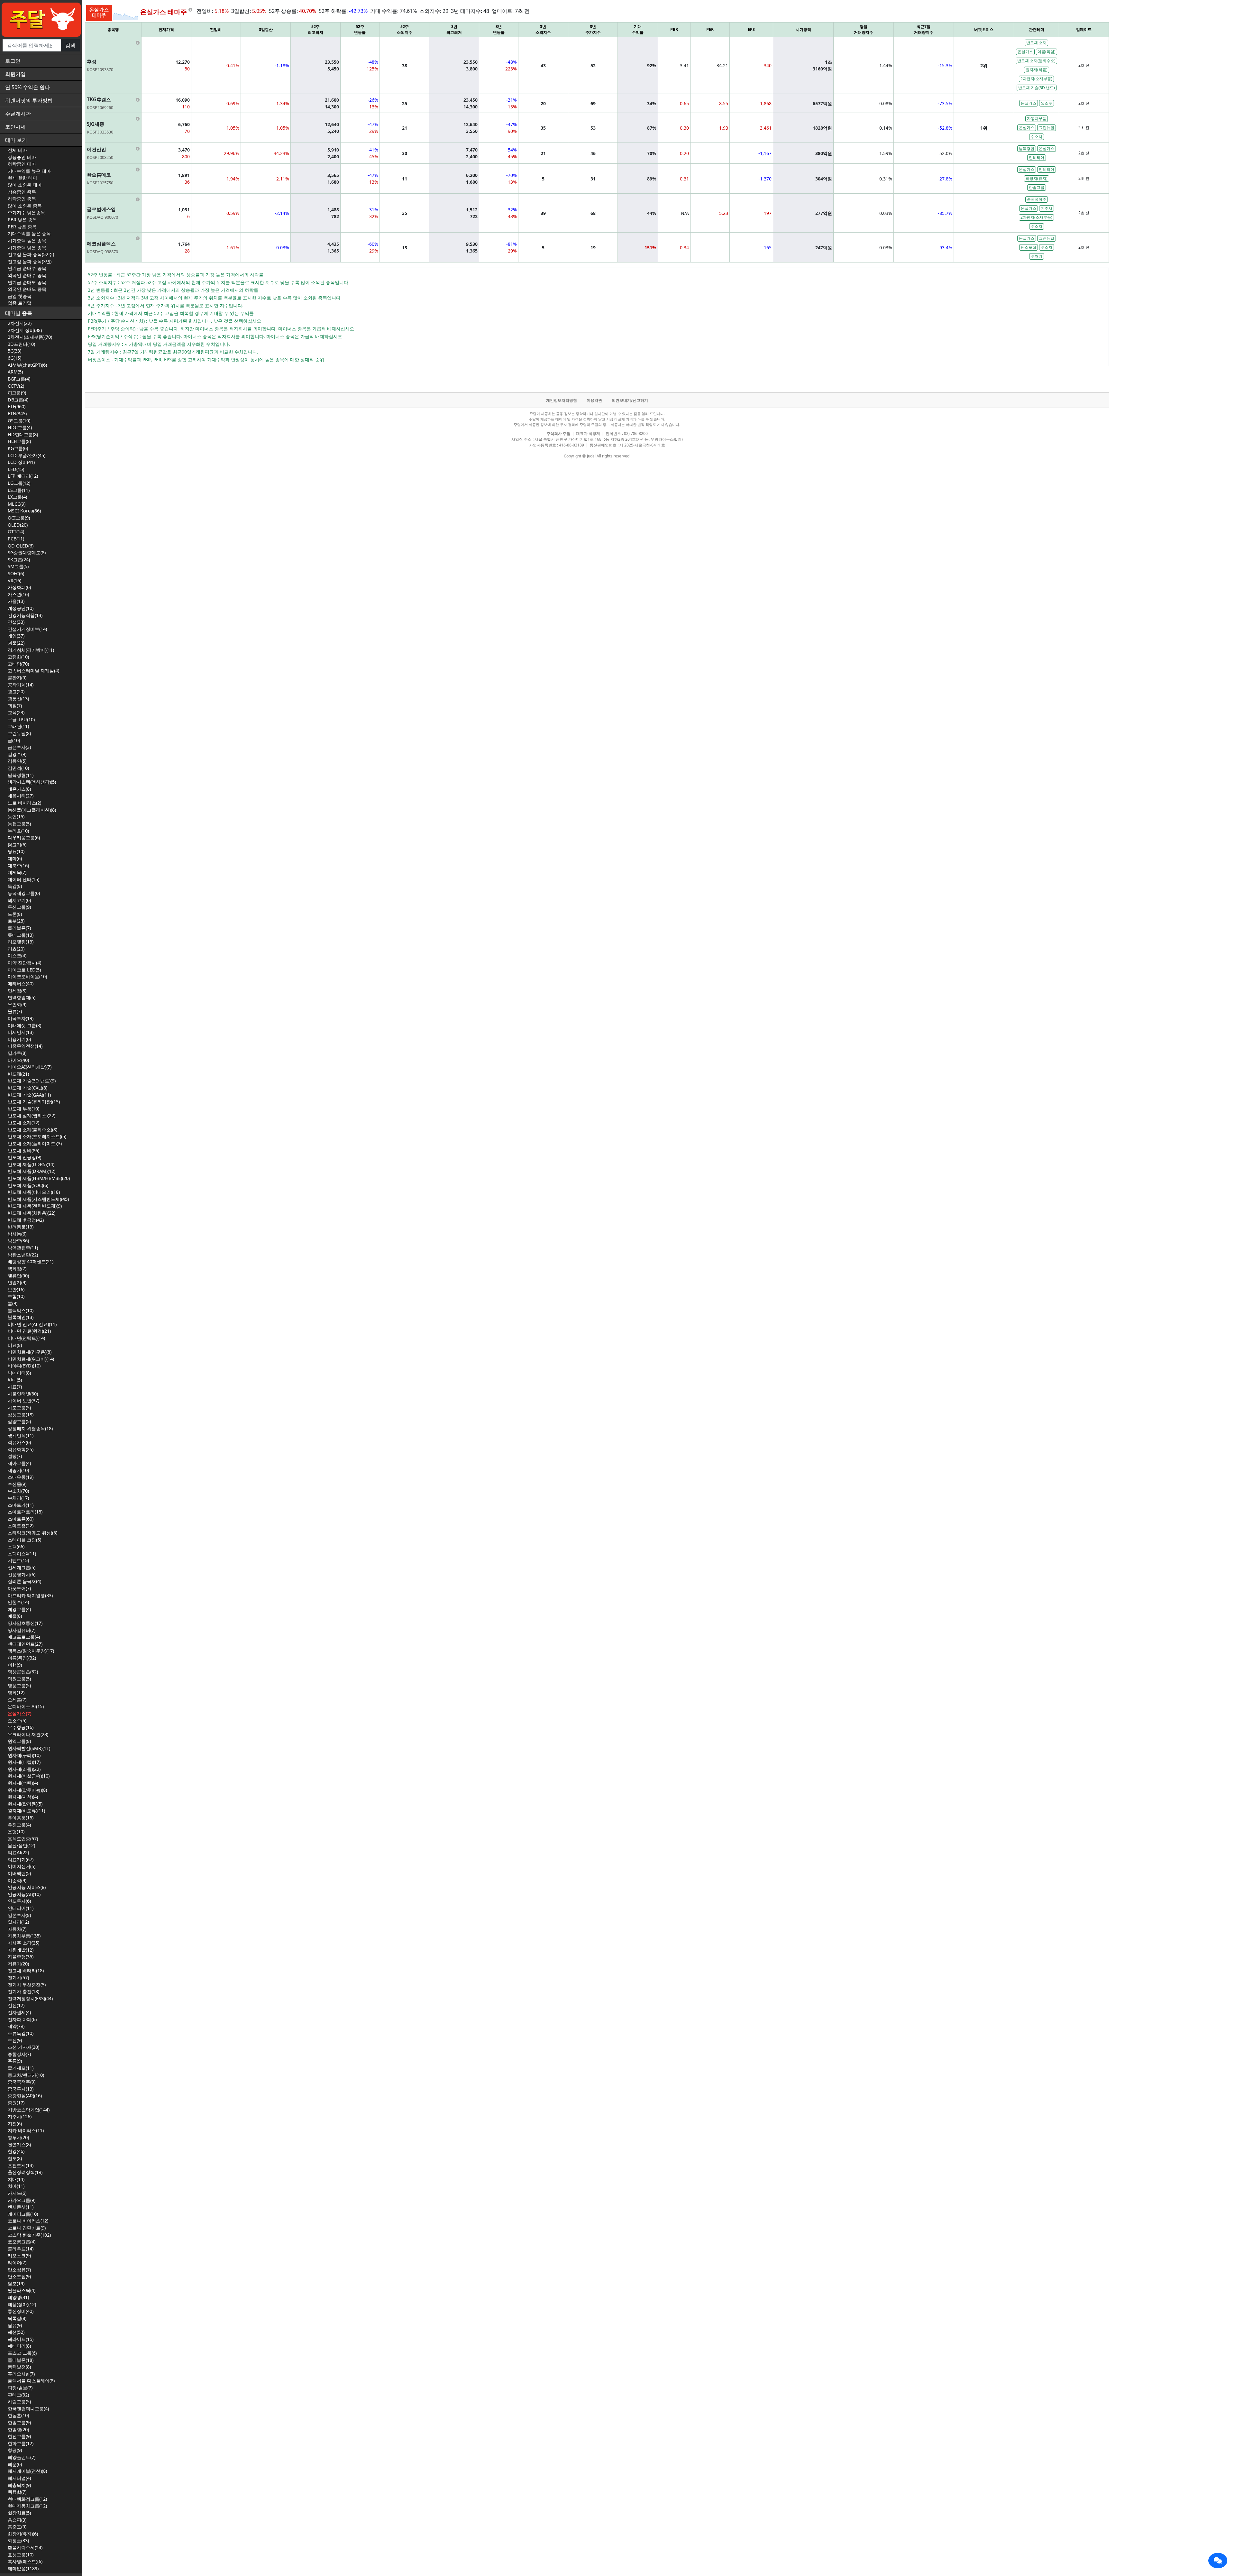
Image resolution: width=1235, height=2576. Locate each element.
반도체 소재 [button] (1036, 43)
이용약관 (594, 400)
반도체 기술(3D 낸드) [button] (1037, 88)
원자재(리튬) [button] (1037, 70)
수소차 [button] (1037, 137)
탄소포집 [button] (1029, 247)
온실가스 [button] (1025, 52)
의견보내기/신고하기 (630, 400)
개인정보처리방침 (562, 400)
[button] (1218, 2561)
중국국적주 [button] (1037, 199)
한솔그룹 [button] (1037, 187)
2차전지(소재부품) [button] (1036, 79)
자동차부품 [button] (1037, 119)
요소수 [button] (1047, 103)
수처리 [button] (1037, 256)
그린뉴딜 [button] (1047, 128)
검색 (70, 45)
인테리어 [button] (1037, 157)
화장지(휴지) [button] (1037, 178)
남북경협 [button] (1027, 148)
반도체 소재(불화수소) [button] (1036, 61)
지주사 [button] (1047, 208)
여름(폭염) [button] (1047, 52)
